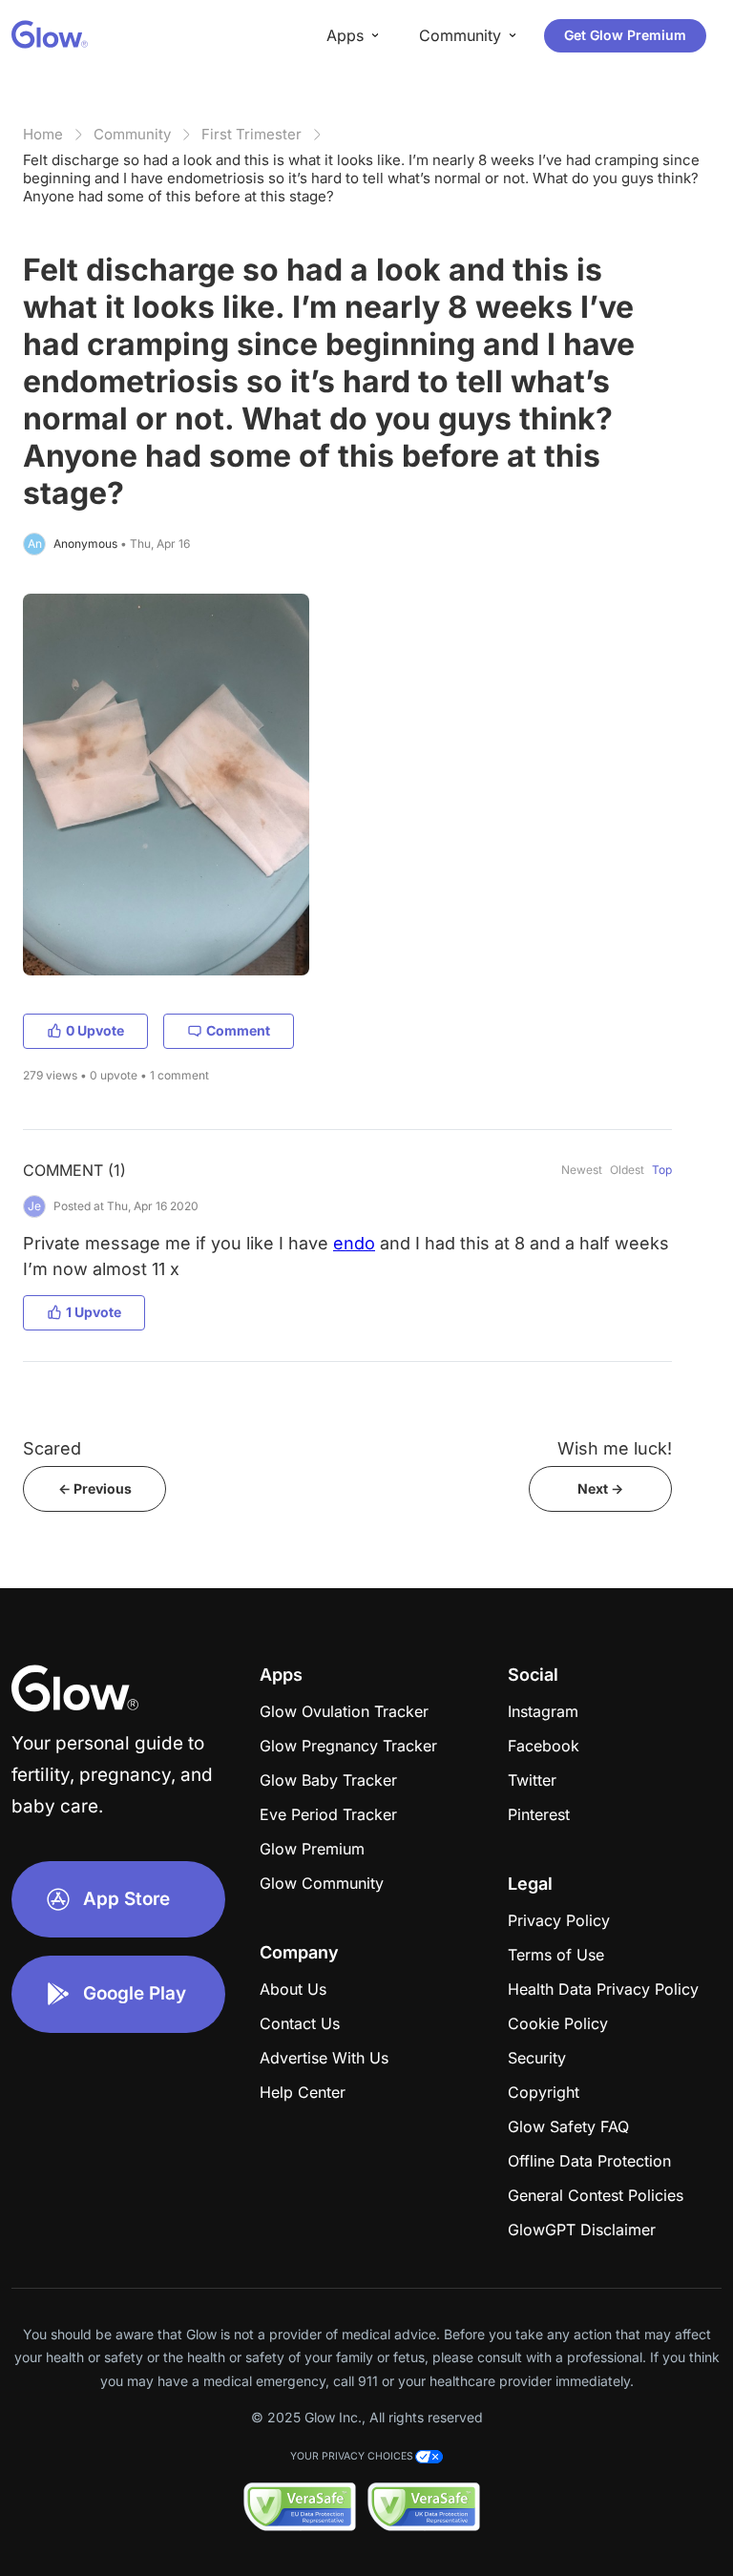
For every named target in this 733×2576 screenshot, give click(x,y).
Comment (238, 1030)
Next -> (600, 1488)
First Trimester (251, 134)
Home (43, 134)
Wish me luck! (615, 1448)
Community (132, 134)
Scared (52, 1448)
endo (354, 1243)
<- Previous (95, 1488)
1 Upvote (94, 1312)
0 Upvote (95, 1030)
